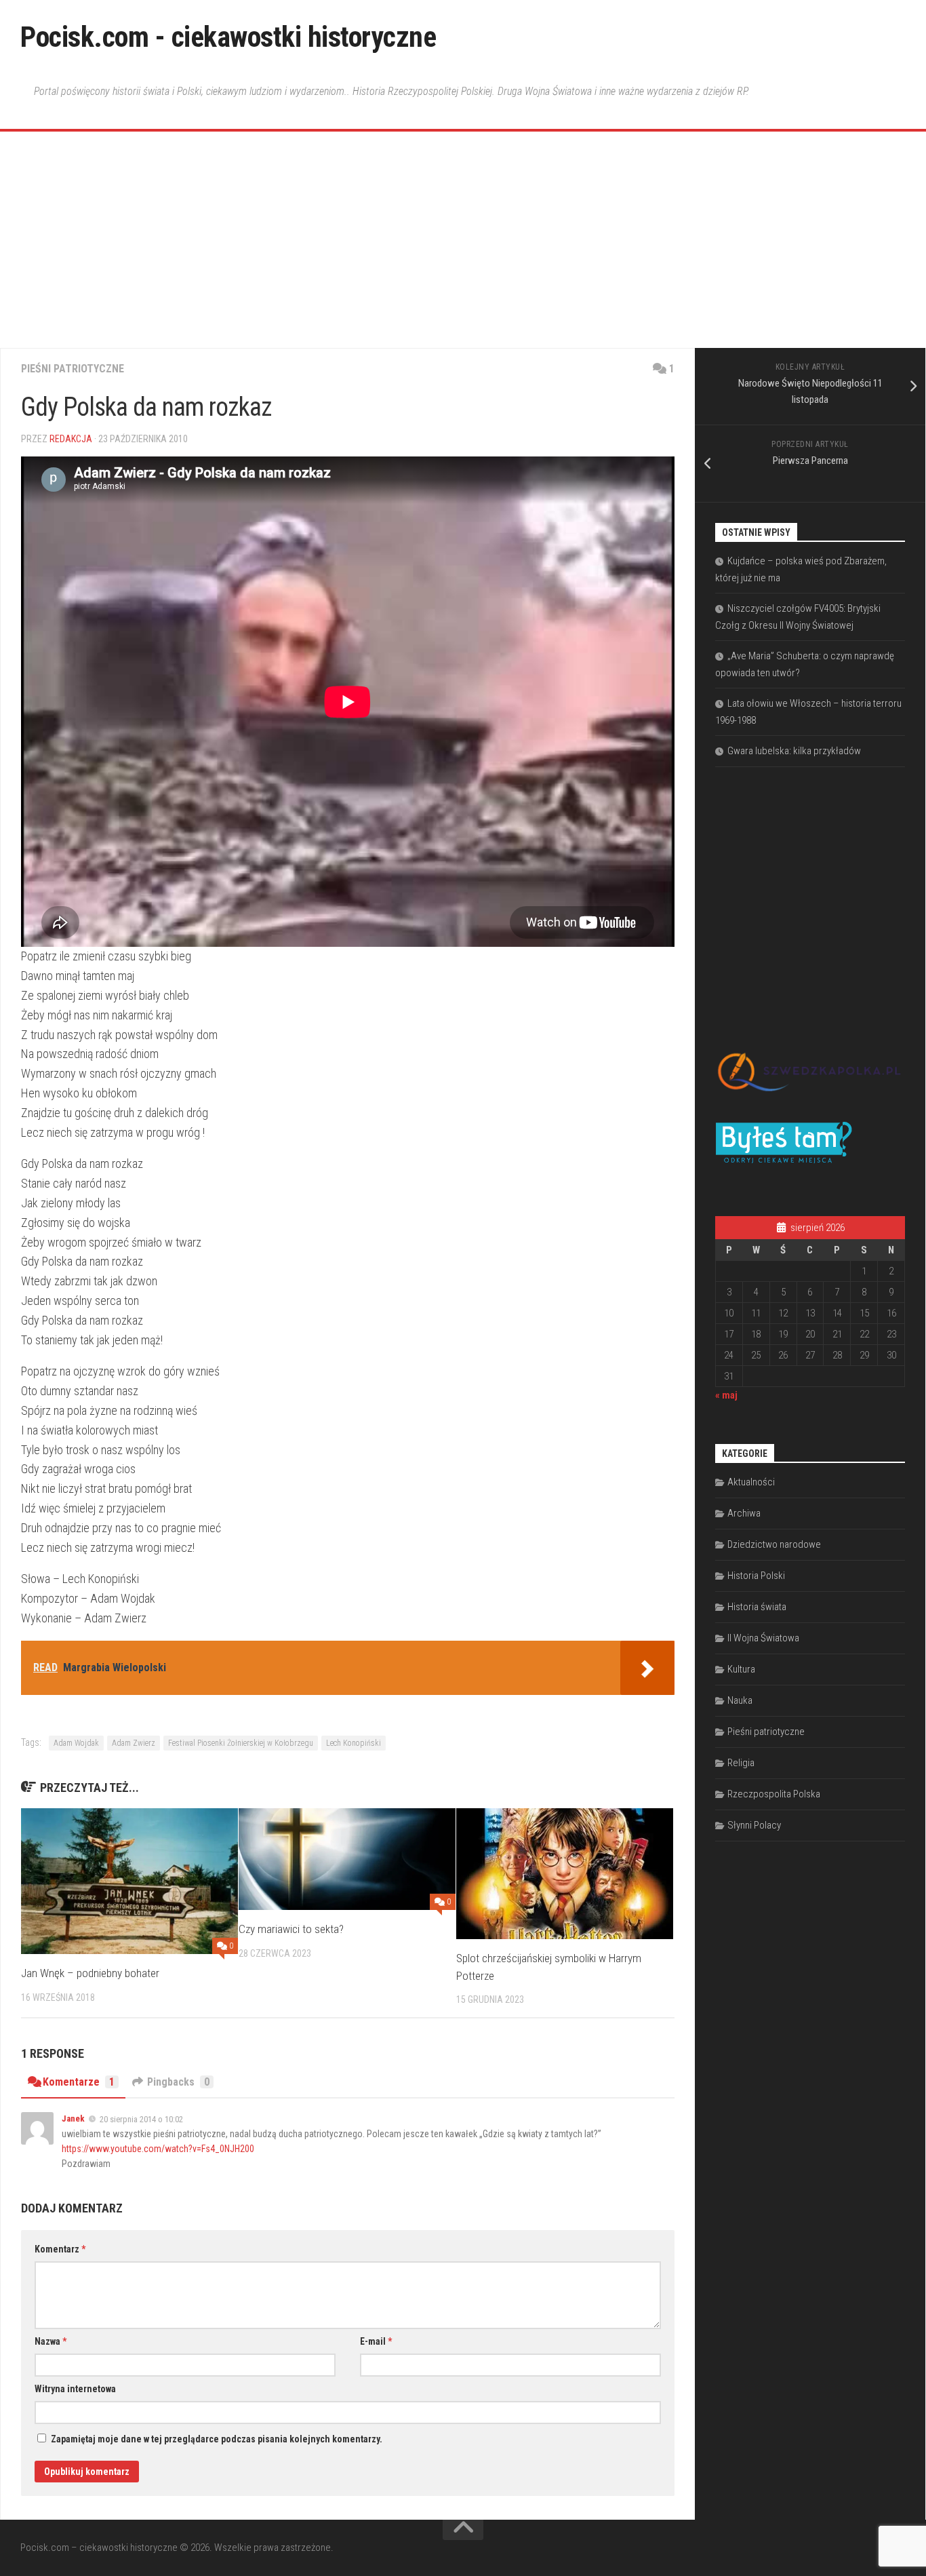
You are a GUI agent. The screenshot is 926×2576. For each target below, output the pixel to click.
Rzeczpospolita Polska (774, 1794)
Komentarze (79, 2082)
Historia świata (757, 1607)
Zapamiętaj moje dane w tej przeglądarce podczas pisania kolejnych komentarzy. (217, 2439)
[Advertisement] (463, 246)
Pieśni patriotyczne (73, 369)
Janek (73, 2119)
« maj (726, 1395)
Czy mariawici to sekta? (291, 1929)
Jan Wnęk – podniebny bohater (90, 1973)
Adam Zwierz (134, 1743)
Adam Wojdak (76, 1743)
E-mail (376, 2341)
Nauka (740, 1700)
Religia (741, 1763)
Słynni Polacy (754, 1825)
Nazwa (51, 2341)
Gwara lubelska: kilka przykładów (794, 751)
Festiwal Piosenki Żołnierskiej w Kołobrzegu (241, 1743)
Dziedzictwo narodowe (774, 1544)
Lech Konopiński (354, 1743)
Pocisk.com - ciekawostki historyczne (228, 37)
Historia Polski (756, 1576)
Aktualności (751, 1482)
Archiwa (744, 1513)
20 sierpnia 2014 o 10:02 (141, 2119)
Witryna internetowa (75, 2389)
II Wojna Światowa (763, 1638)
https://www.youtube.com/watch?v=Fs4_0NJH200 (158, 2149)
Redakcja (71, 439)
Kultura (741, 1669)
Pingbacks (178, 2082)
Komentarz (60, 2249)
